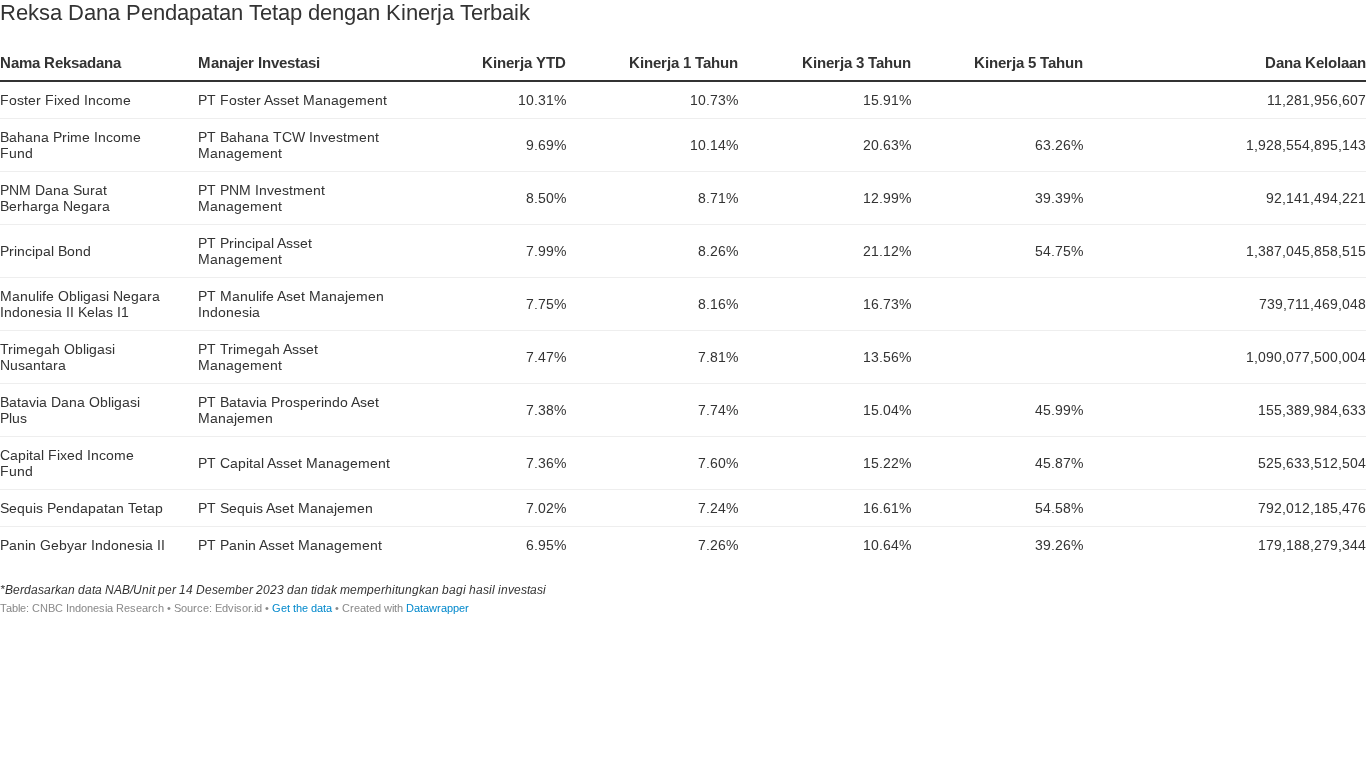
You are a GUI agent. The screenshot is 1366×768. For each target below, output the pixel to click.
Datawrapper (437, 608)
